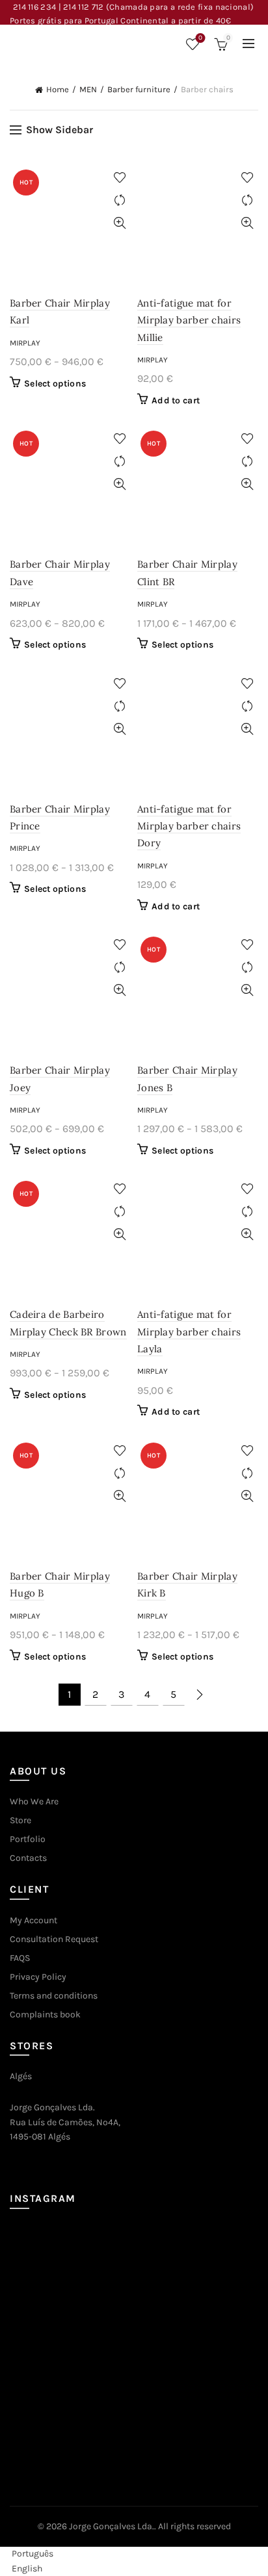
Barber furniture (139, 89)
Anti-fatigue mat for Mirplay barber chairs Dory (189, 826)
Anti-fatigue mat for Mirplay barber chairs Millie (189, 320)
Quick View (119, 223)
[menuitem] (27, 2554)
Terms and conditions (54, 1996)
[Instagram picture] (50, 2265)
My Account (33, 1920)
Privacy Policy (38, 1977)
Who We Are (34, 1801)
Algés (21, 2076)
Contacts (28, 1858)
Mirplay (25, 343)
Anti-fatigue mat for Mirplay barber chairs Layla (189, 1332)
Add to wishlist (119, 178)
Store (20, 1820)
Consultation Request (54, 1939)
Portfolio (28, 1839)
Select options (55, 384)
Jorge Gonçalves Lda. (112, 2526)
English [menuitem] (27, 2569)
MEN (88, 89)
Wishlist (200, 38)
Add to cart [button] (176, 400)
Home (58, 89)
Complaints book (45, 2014)
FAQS (20, 1958)
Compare (119, 200)
